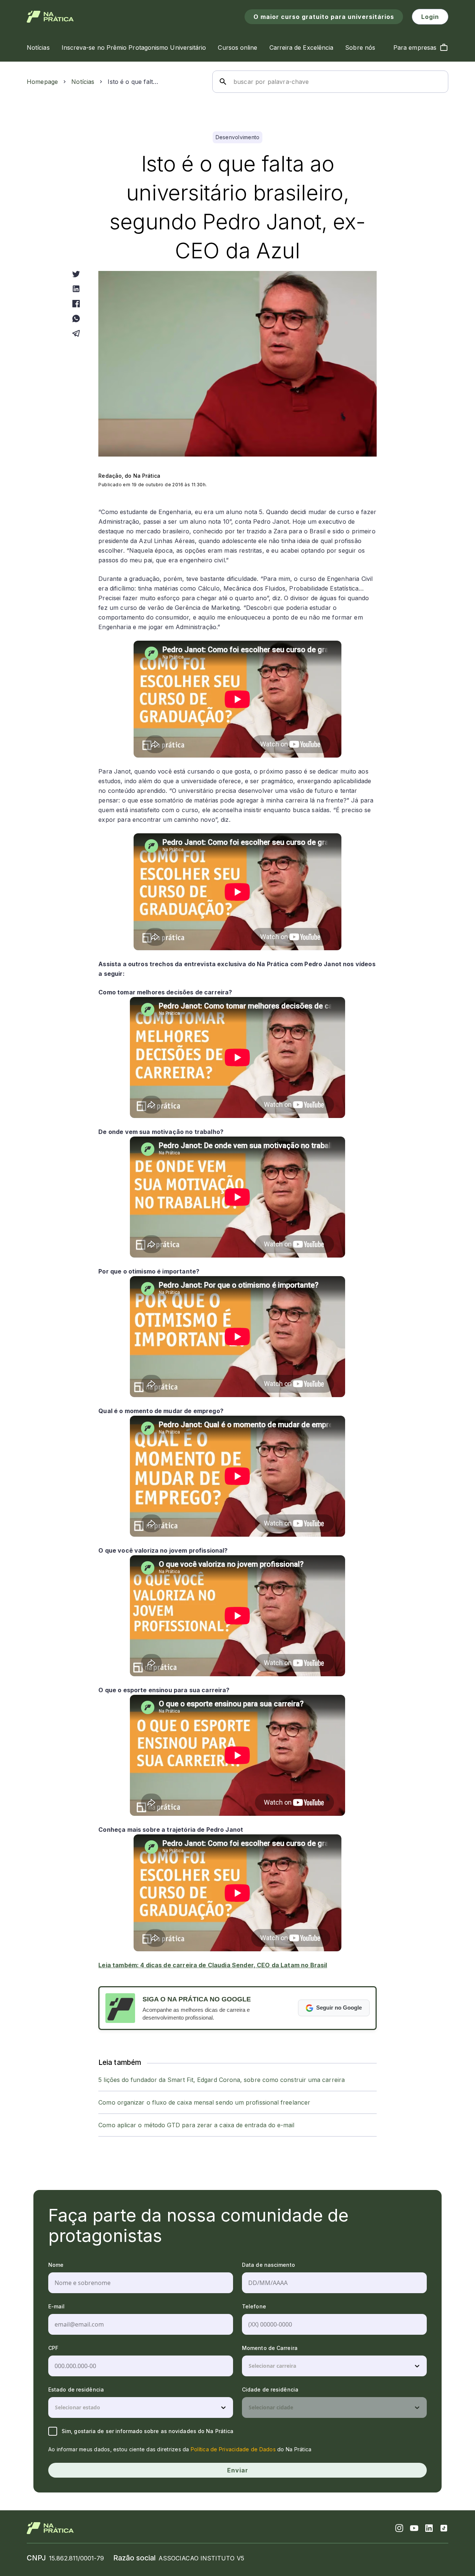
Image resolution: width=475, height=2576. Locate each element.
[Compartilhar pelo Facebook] (76, 304)
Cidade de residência (270, 2389)
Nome (56, 2265)
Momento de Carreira (270, 2348)
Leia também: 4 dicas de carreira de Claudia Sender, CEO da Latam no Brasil (213, 1965)
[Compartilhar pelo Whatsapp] (76, 318)
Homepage (42, 82)
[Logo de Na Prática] (50, 17)
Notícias (83, 82)
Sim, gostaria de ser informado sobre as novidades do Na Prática (148, 2431)
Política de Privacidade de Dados (233, 2449)
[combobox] (249, 2366)
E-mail (57, 2306)
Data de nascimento (268, 2265)
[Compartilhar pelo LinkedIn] (76, 289)
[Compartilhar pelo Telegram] (76, 333)
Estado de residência (76, 2389)
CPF (53, 2348)
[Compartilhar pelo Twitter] (76, 274)
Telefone (254, 2306)
